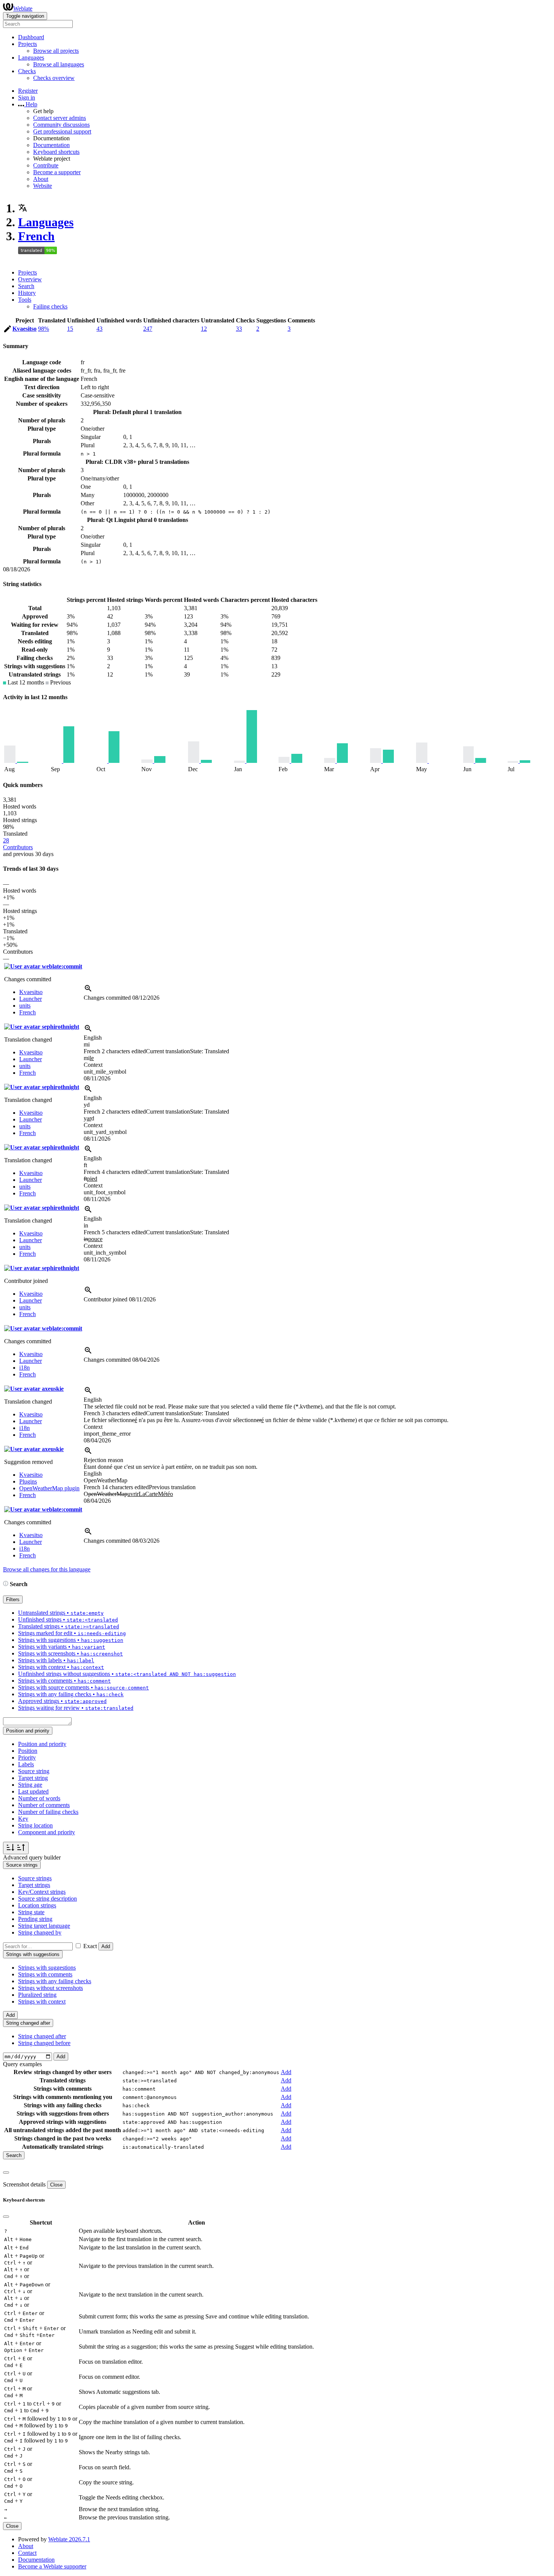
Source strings (35, 1878)
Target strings (34, 1885)
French (36, 236)
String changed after (42, 2036)
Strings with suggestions (47, 1968)
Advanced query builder (32, 1857)
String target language (44, 1926)
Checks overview (54, 78)
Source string (34, 1771)
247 (148, 329)
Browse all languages (59, 64)
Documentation (51, 145)
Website (43, 186)
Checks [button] (27, 71)
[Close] (6, 2172)
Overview (30, 279)
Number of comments (44, 1805)
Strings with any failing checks (55, 1981)
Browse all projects (56, 51)
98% (44, 329)
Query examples (22, 2064)
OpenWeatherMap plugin (49, 1488)
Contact (27, 2553)
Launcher (31, 999)
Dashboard (31, 37)
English (93, 1038)
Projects (28, 272)
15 (70, 329)
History (27, 293)
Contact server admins (60, 118)
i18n (24, 1368)
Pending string (35, 1919)
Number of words (39, 1798)
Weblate (23, 8)
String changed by (40, 1932)
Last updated (33, 1791)
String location (35, 1825)
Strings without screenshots (51, 1988)
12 (204, 329)
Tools (25, 300)
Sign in (27, 97)
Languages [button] (31, 58)
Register (28, 91)
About (41, 179)
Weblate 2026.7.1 (69, 2539)
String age (30, 1785)
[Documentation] (6, 1584)
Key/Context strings (42, 1892)
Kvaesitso (24, 329)
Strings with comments (45, 1974)
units (25, 1006)
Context (93, 1065)
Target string (33, 1778)
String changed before (44, 2043)
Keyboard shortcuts (56, 152)
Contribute (46, 165)
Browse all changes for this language (47, 1569)
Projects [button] (28, 44)
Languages (46, 222)
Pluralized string (37, 1995)
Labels (26, 1764)
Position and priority (42, 1744)
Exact (90, 1946)
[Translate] (8, 330)
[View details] (88, 991)
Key (23, 1819)
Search (26, 286)
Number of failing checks (48, 1812)
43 (99, 329)
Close (56, 2185)
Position (28, 1751)
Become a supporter (57, 172)
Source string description (47, 1899)
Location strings (37, 1905)
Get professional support (62, 131)
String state (31, 1912)
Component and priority (47, 1832)
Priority (27, 1757)
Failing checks (50, 306)
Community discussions (61, 125)
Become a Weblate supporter (52, 2566)
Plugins (28, 1481)
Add (106, 1946)
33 (239, 329)
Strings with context (42, 2001)
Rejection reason (103, 1460)
